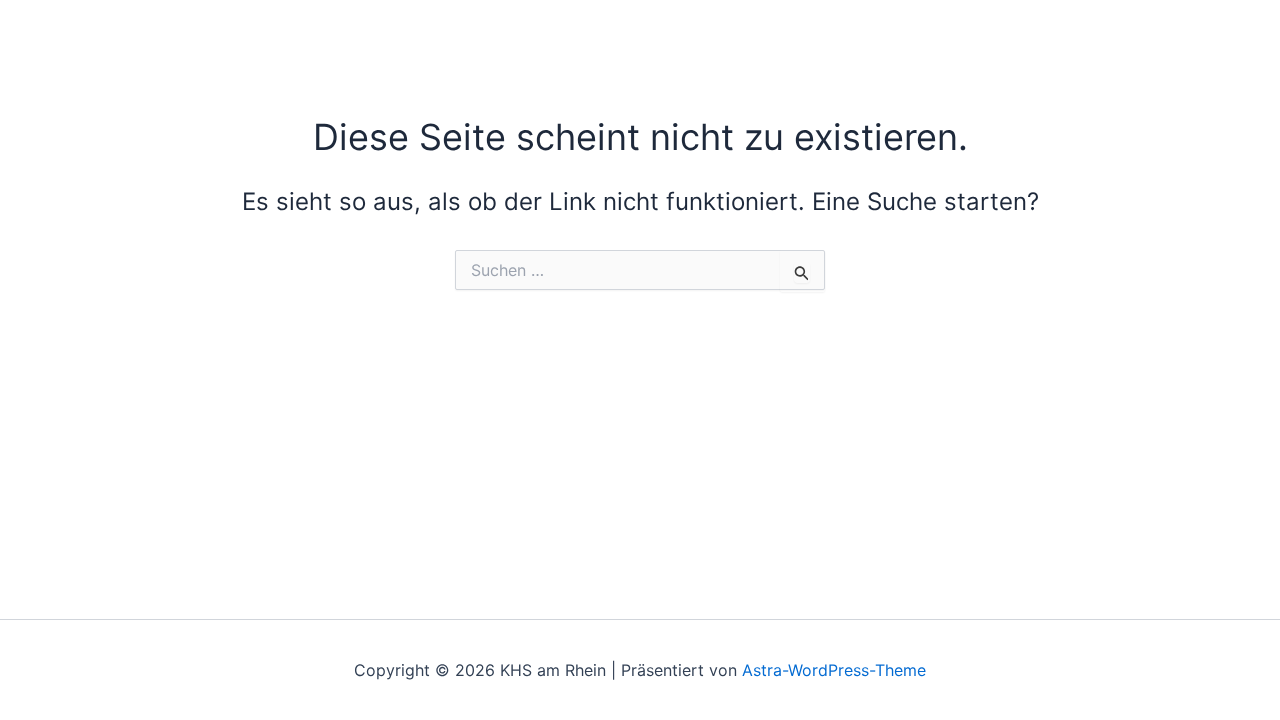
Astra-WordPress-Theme (834, 670)
